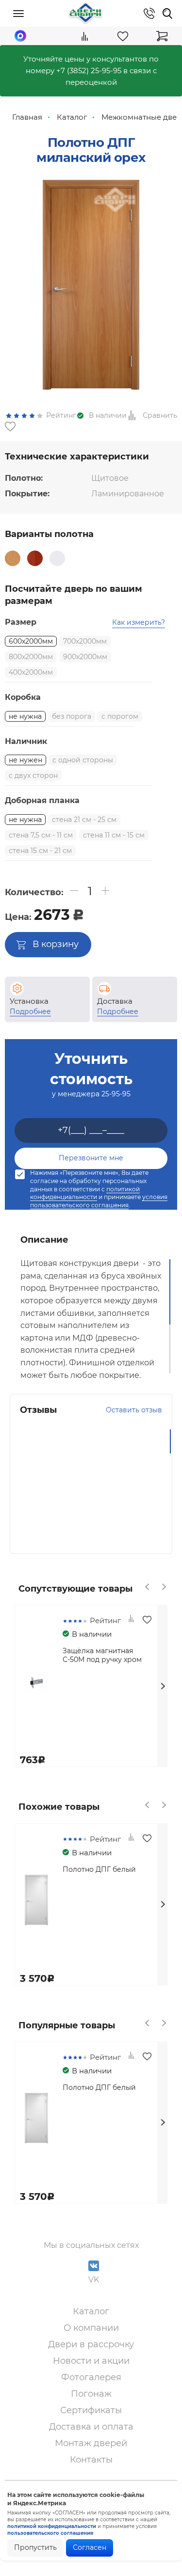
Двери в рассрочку (91, 2344)
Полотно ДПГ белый (99, 1869)
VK (94, 2280)
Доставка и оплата (91, 2427)
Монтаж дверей (91, 2443)
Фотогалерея (91, 2377)
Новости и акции (91, 2361)
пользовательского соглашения (50, 2533)
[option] (91, 285)
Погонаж (91, 2394)
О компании (91, 2328)
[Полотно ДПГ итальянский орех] (35, 558)
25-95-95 (116, 1094)
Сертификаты (91, 2410)
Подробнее (30, 1011)
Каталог (91, 2311)
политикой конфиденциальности (85, 1193)
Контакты (91, 2460)
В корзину (56, 944)
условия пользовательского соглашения (99, 1201)
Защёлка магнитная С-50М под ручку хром (102, 1655)
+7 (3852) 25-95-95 (89, 71)
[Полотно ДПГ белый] (57, 558)
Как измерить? (139, 622)
